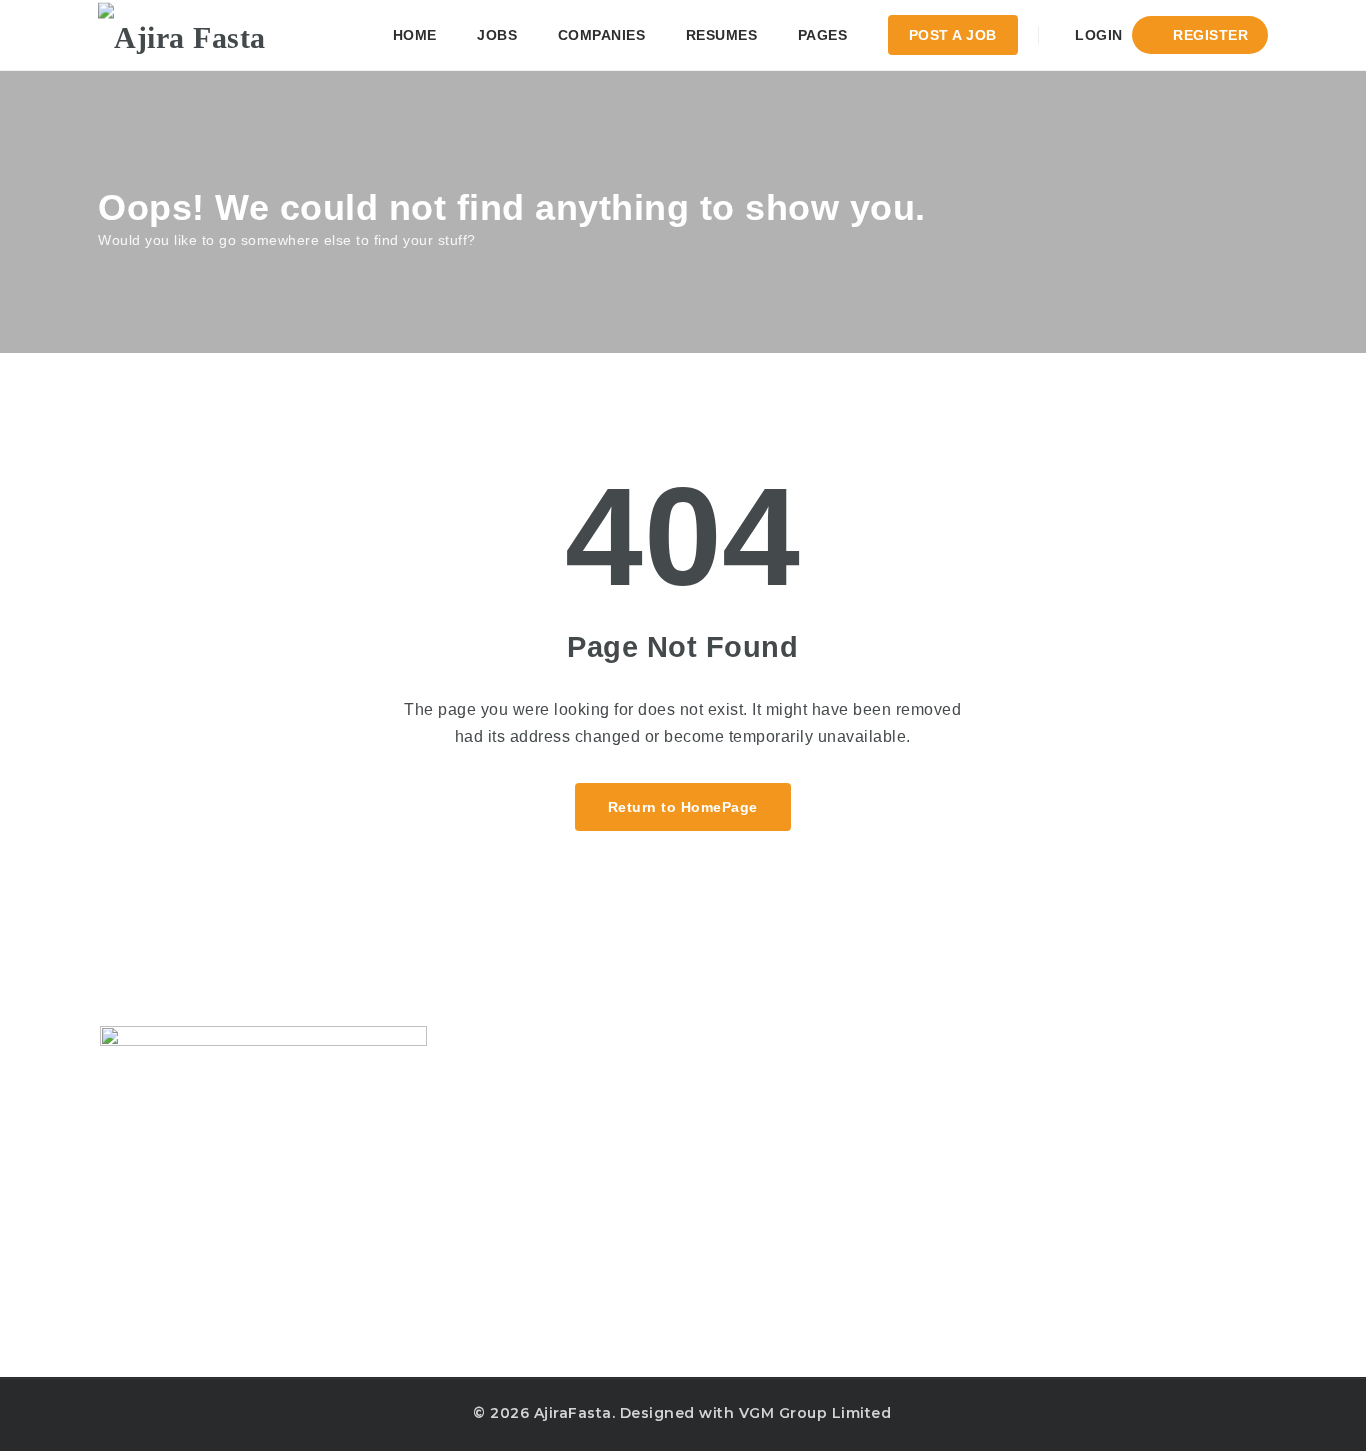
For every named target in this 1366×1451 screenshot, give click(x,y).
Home (415, 35)
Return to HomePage (683, 807)
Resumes (722, 35)
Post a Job (953, 35)
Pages (823, 35)
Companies (602, 35)
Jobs (497, 35)
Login (1097, 35)
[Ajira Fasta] (182, 35)
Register (1209, 35)
